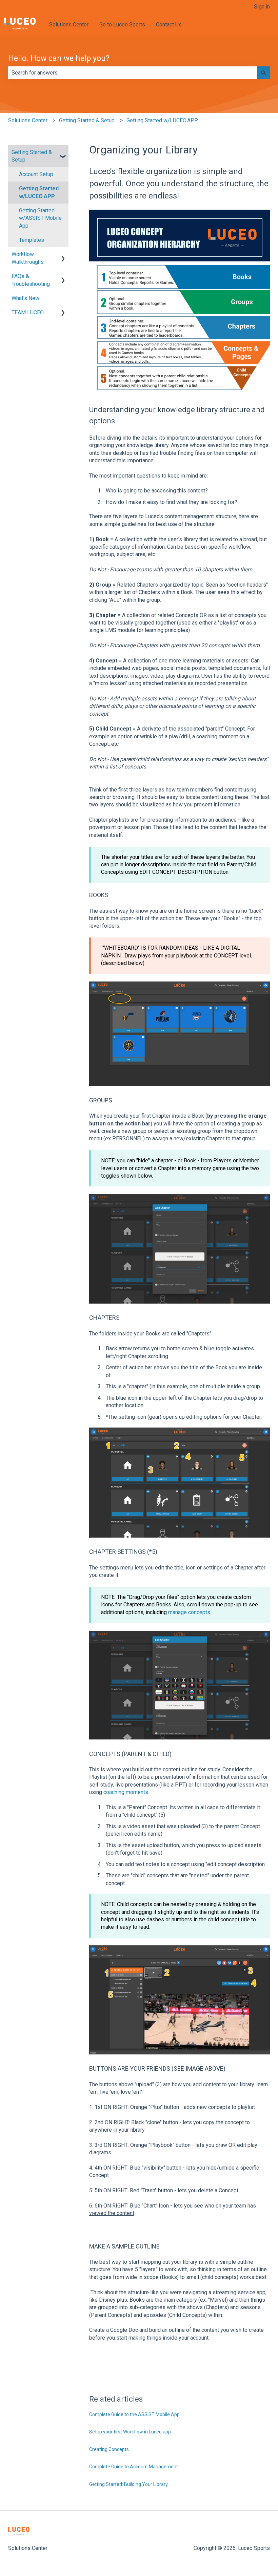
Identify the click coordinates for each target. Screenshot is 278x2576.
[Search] (263, 73)
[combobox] (133, 73)
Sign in (262, 7)
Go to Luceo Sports (122, 25)
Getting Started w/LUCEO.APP (162, 120)
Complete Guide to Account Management (134, 2467)
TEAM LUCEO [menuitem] (28, 312)
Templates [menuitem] (32, 240)
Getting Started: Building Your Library (128, 2484)
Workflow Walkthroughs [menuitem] (28, 258)
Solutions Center (69, 25)
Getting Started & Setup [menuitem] (32, 156)
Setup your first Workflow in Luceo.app (130, 2432)
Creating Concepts (109, 2449)
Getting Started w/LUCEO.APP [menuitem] (39, 192)
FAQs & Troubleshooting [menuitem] (31, 280)
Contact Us (169, 25)
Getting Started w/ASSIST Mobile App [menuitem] (40, 218)
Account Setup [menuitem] (36, 174)
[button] (63, 153)
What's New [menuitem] (25, 298)
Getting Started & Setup (87, 120)
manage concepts (189, 1612)
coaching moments (126, 1792)
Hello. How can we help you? (59, 58)
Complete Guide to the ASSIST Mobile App (134, 2414)
